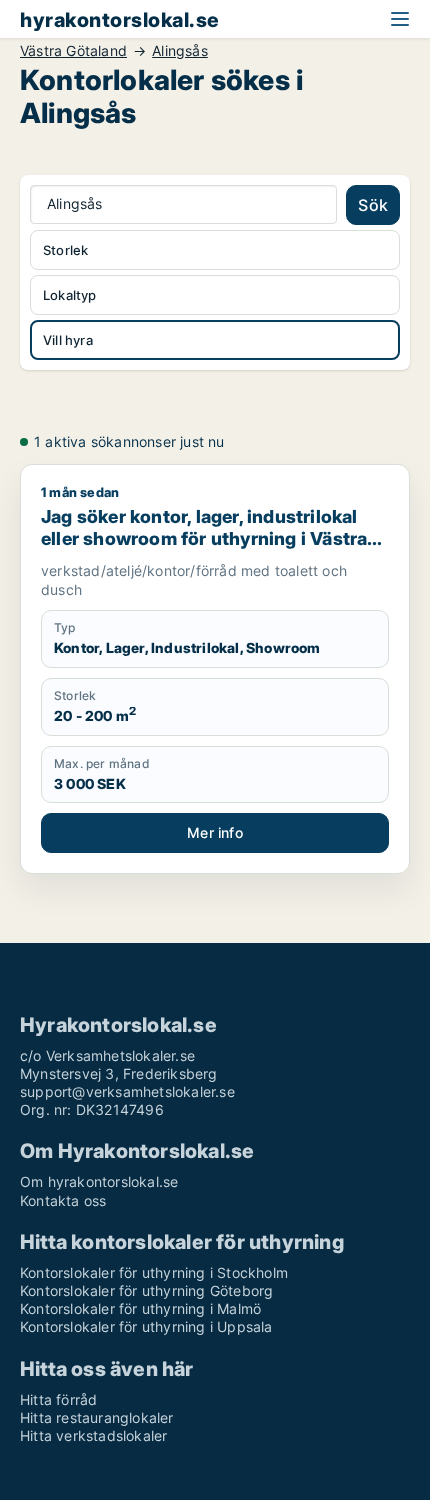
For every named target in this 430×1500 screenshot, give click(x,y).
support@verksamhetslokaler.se (127, 1091)
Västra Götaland (73, 51)
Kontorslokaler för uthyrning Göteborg (146, 1290)
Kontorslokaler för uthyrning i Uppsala (146, 1326)
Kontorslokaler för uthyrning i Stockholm (154, 1272)
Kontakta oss (63, 1200)
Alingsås (180, 51)
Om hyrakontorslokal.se (99, 1181)
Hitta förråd (58, 1399)
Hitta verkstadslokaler (93, 1435)
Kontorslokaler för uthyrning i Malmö (140, 1308)
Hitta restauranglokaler (97, 1417)
